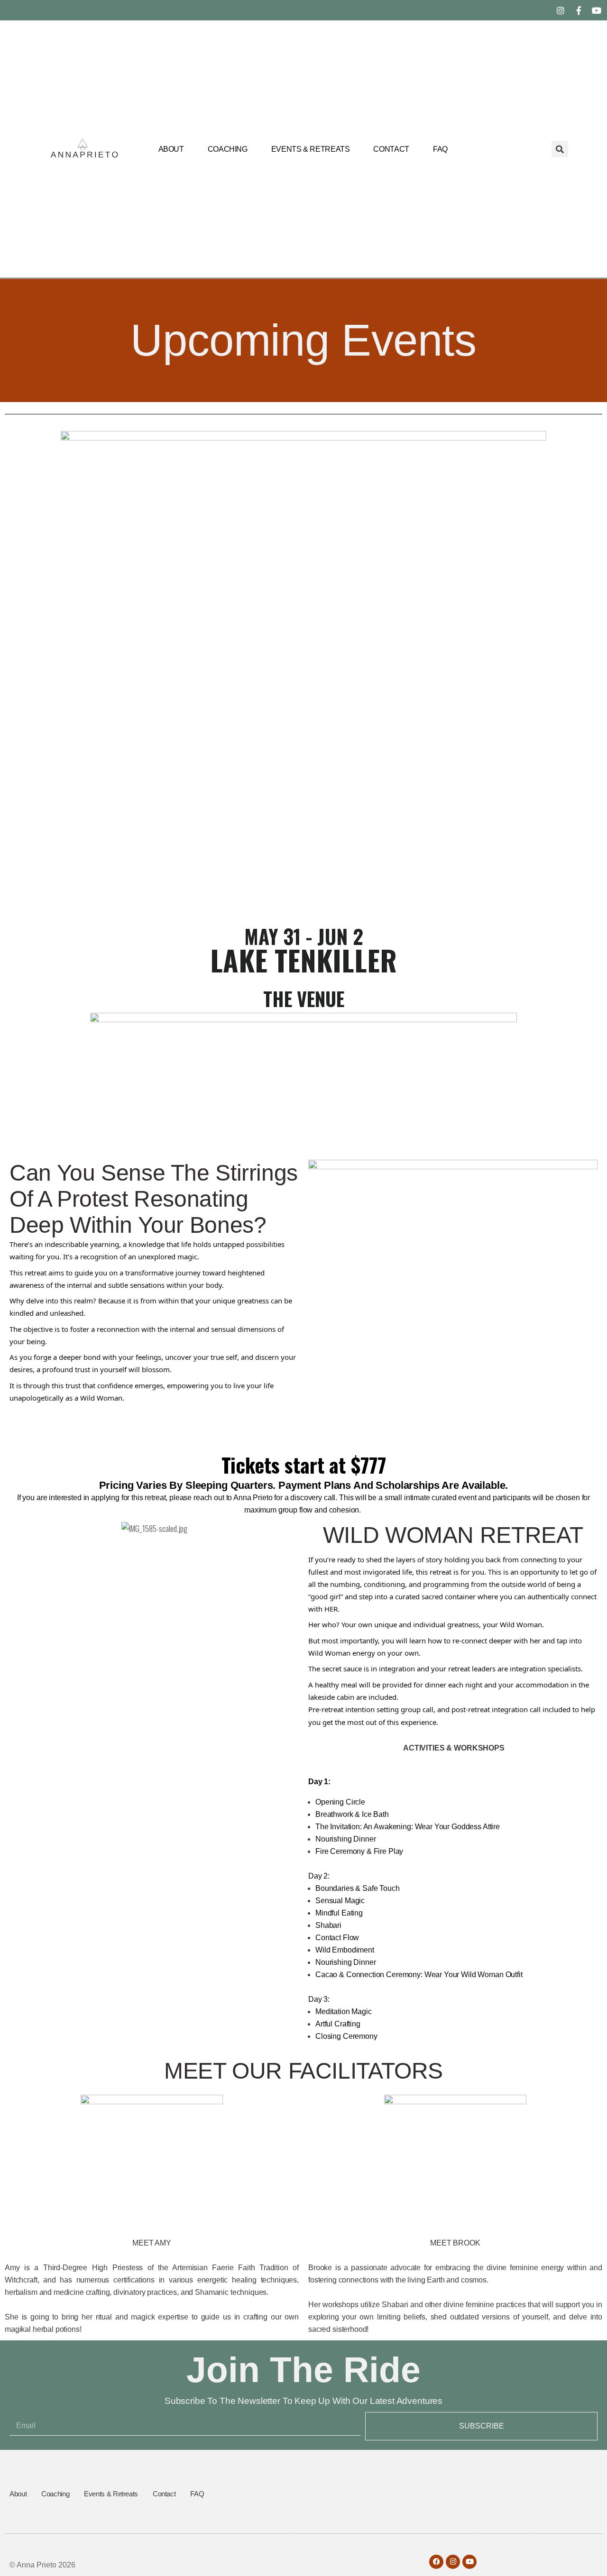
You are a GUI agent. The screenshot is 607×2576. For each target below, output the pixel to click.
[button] (560, 149)
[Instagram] (561, 10)
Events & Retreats (311, 149)
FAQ (440, 149)
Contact (391, 149)
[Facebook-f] (579, 10)
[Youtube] (597, 10)
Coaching (228, 149)
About (171, 149)
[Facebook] (436, 2562)
